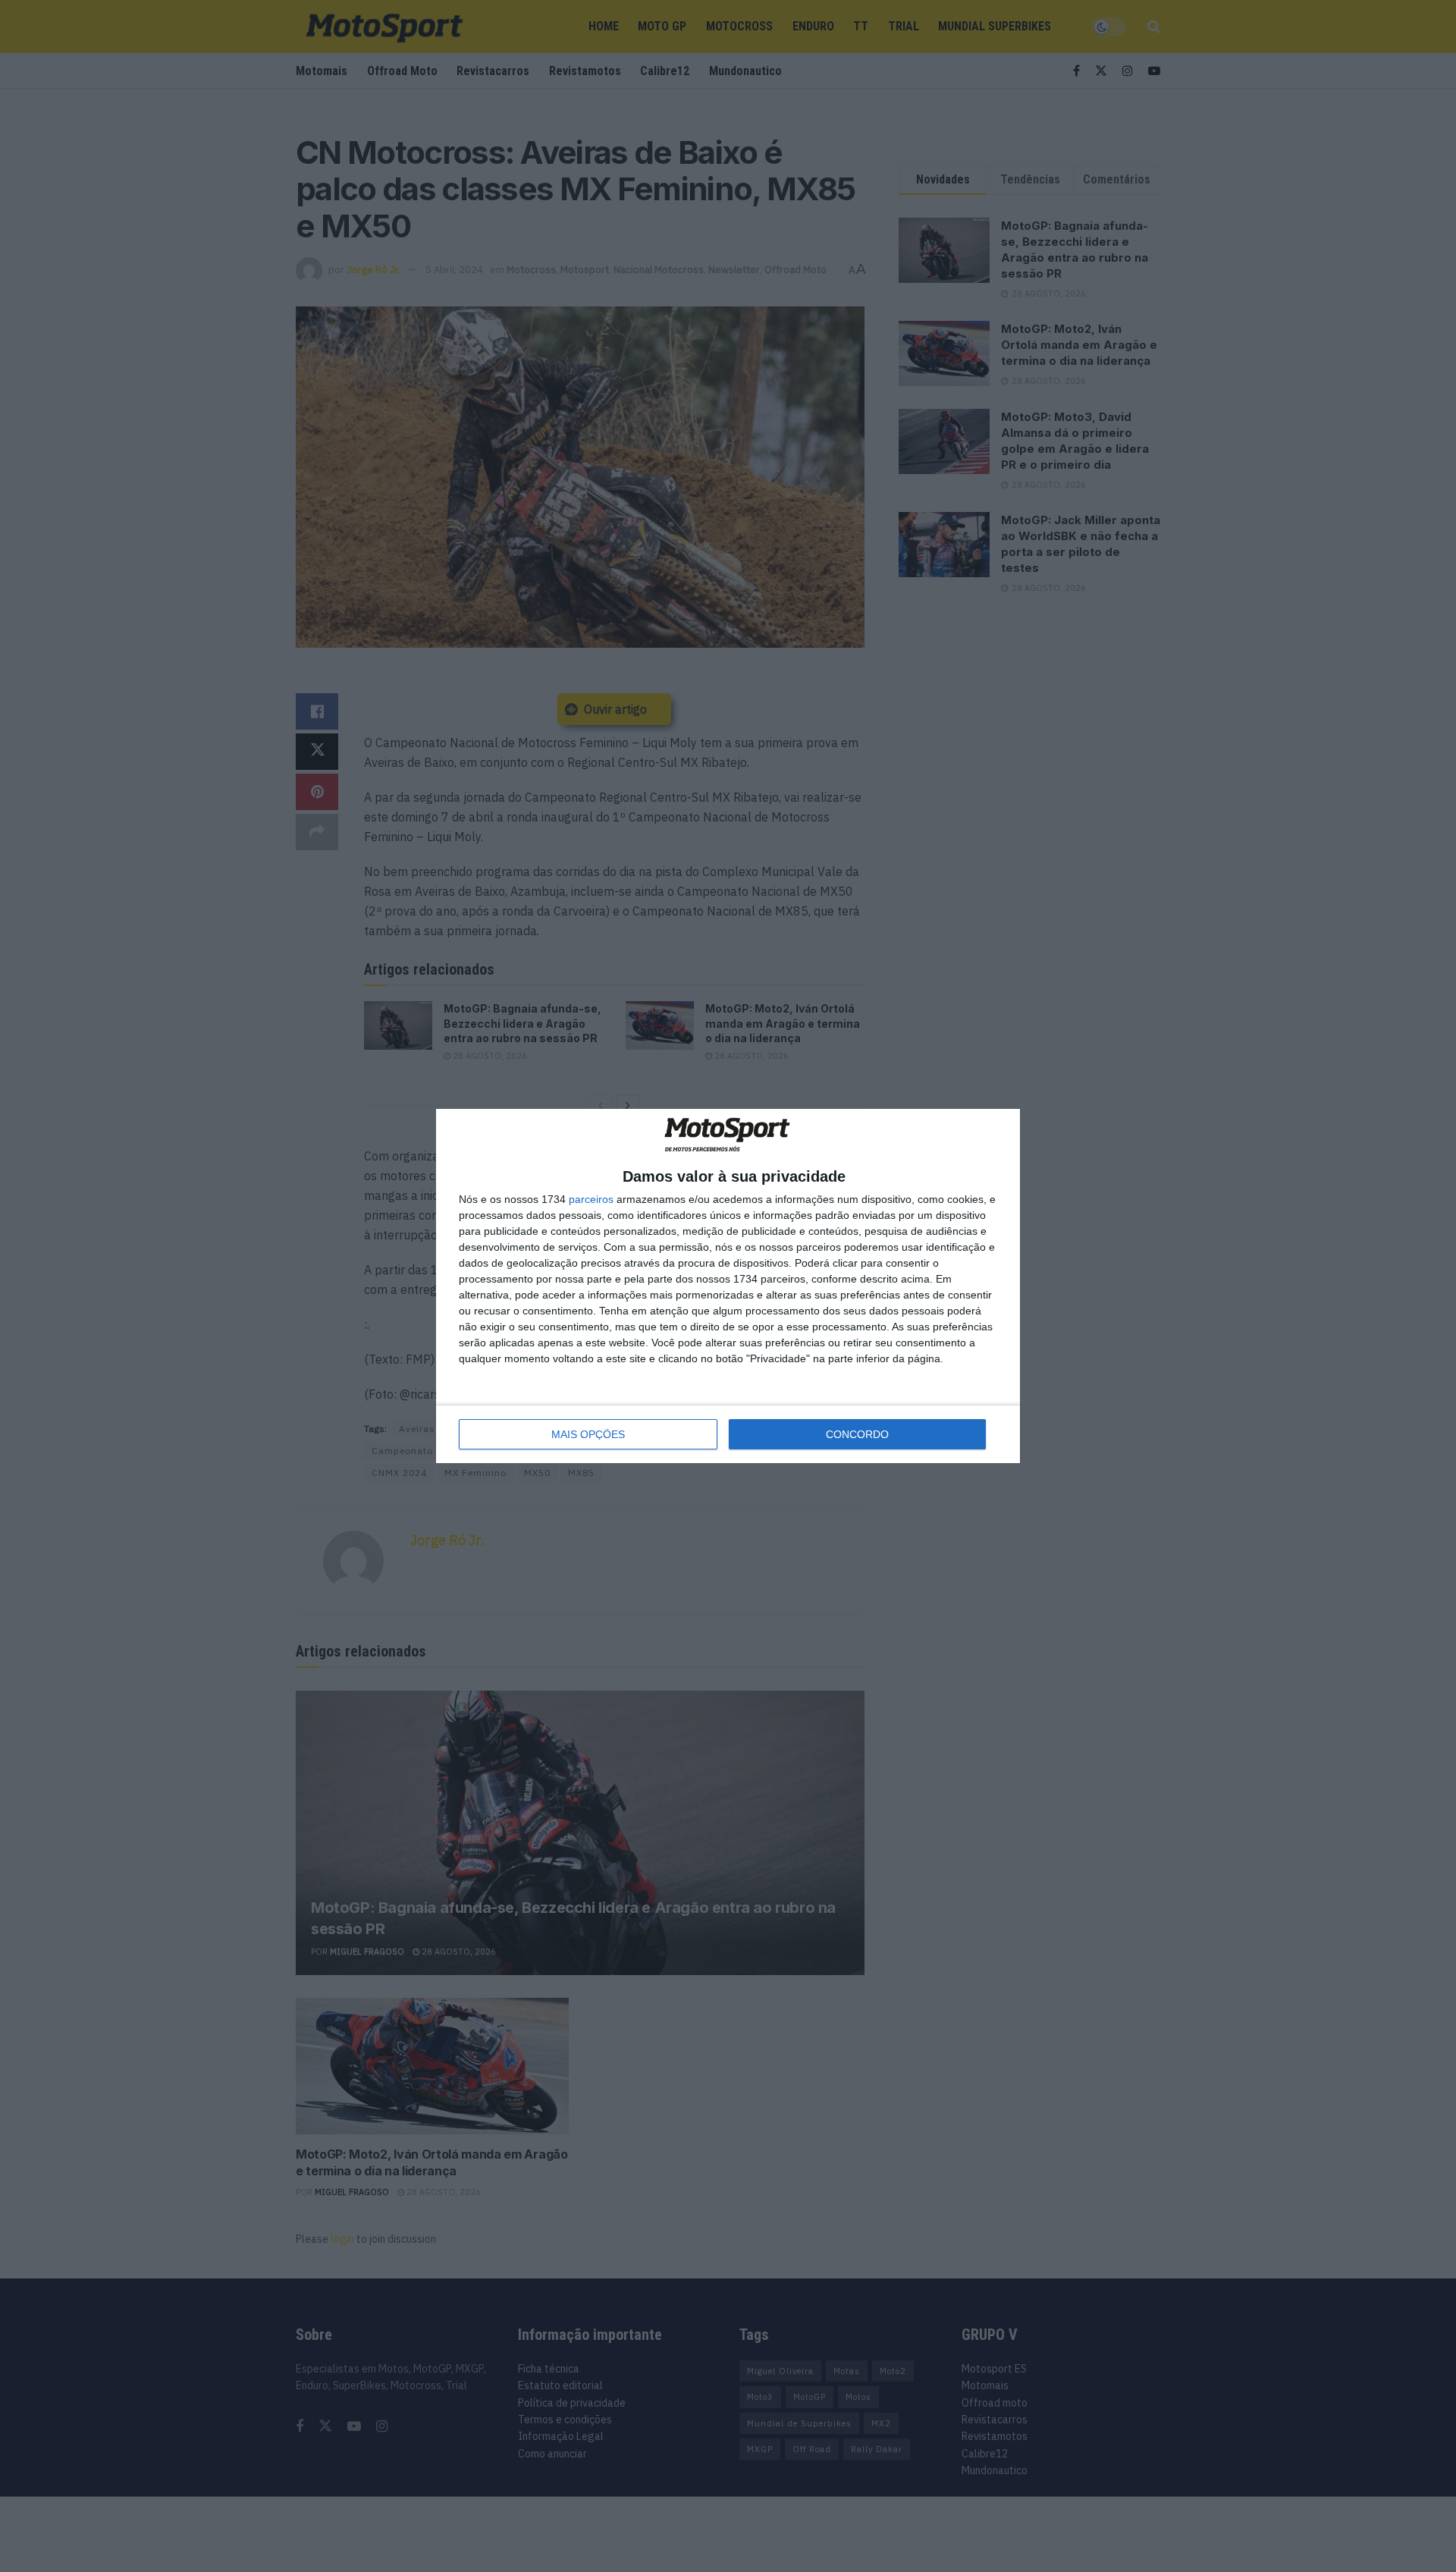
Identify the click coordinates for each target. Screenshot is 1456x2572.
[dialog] (728, 1286)
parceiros (591, 1199)
